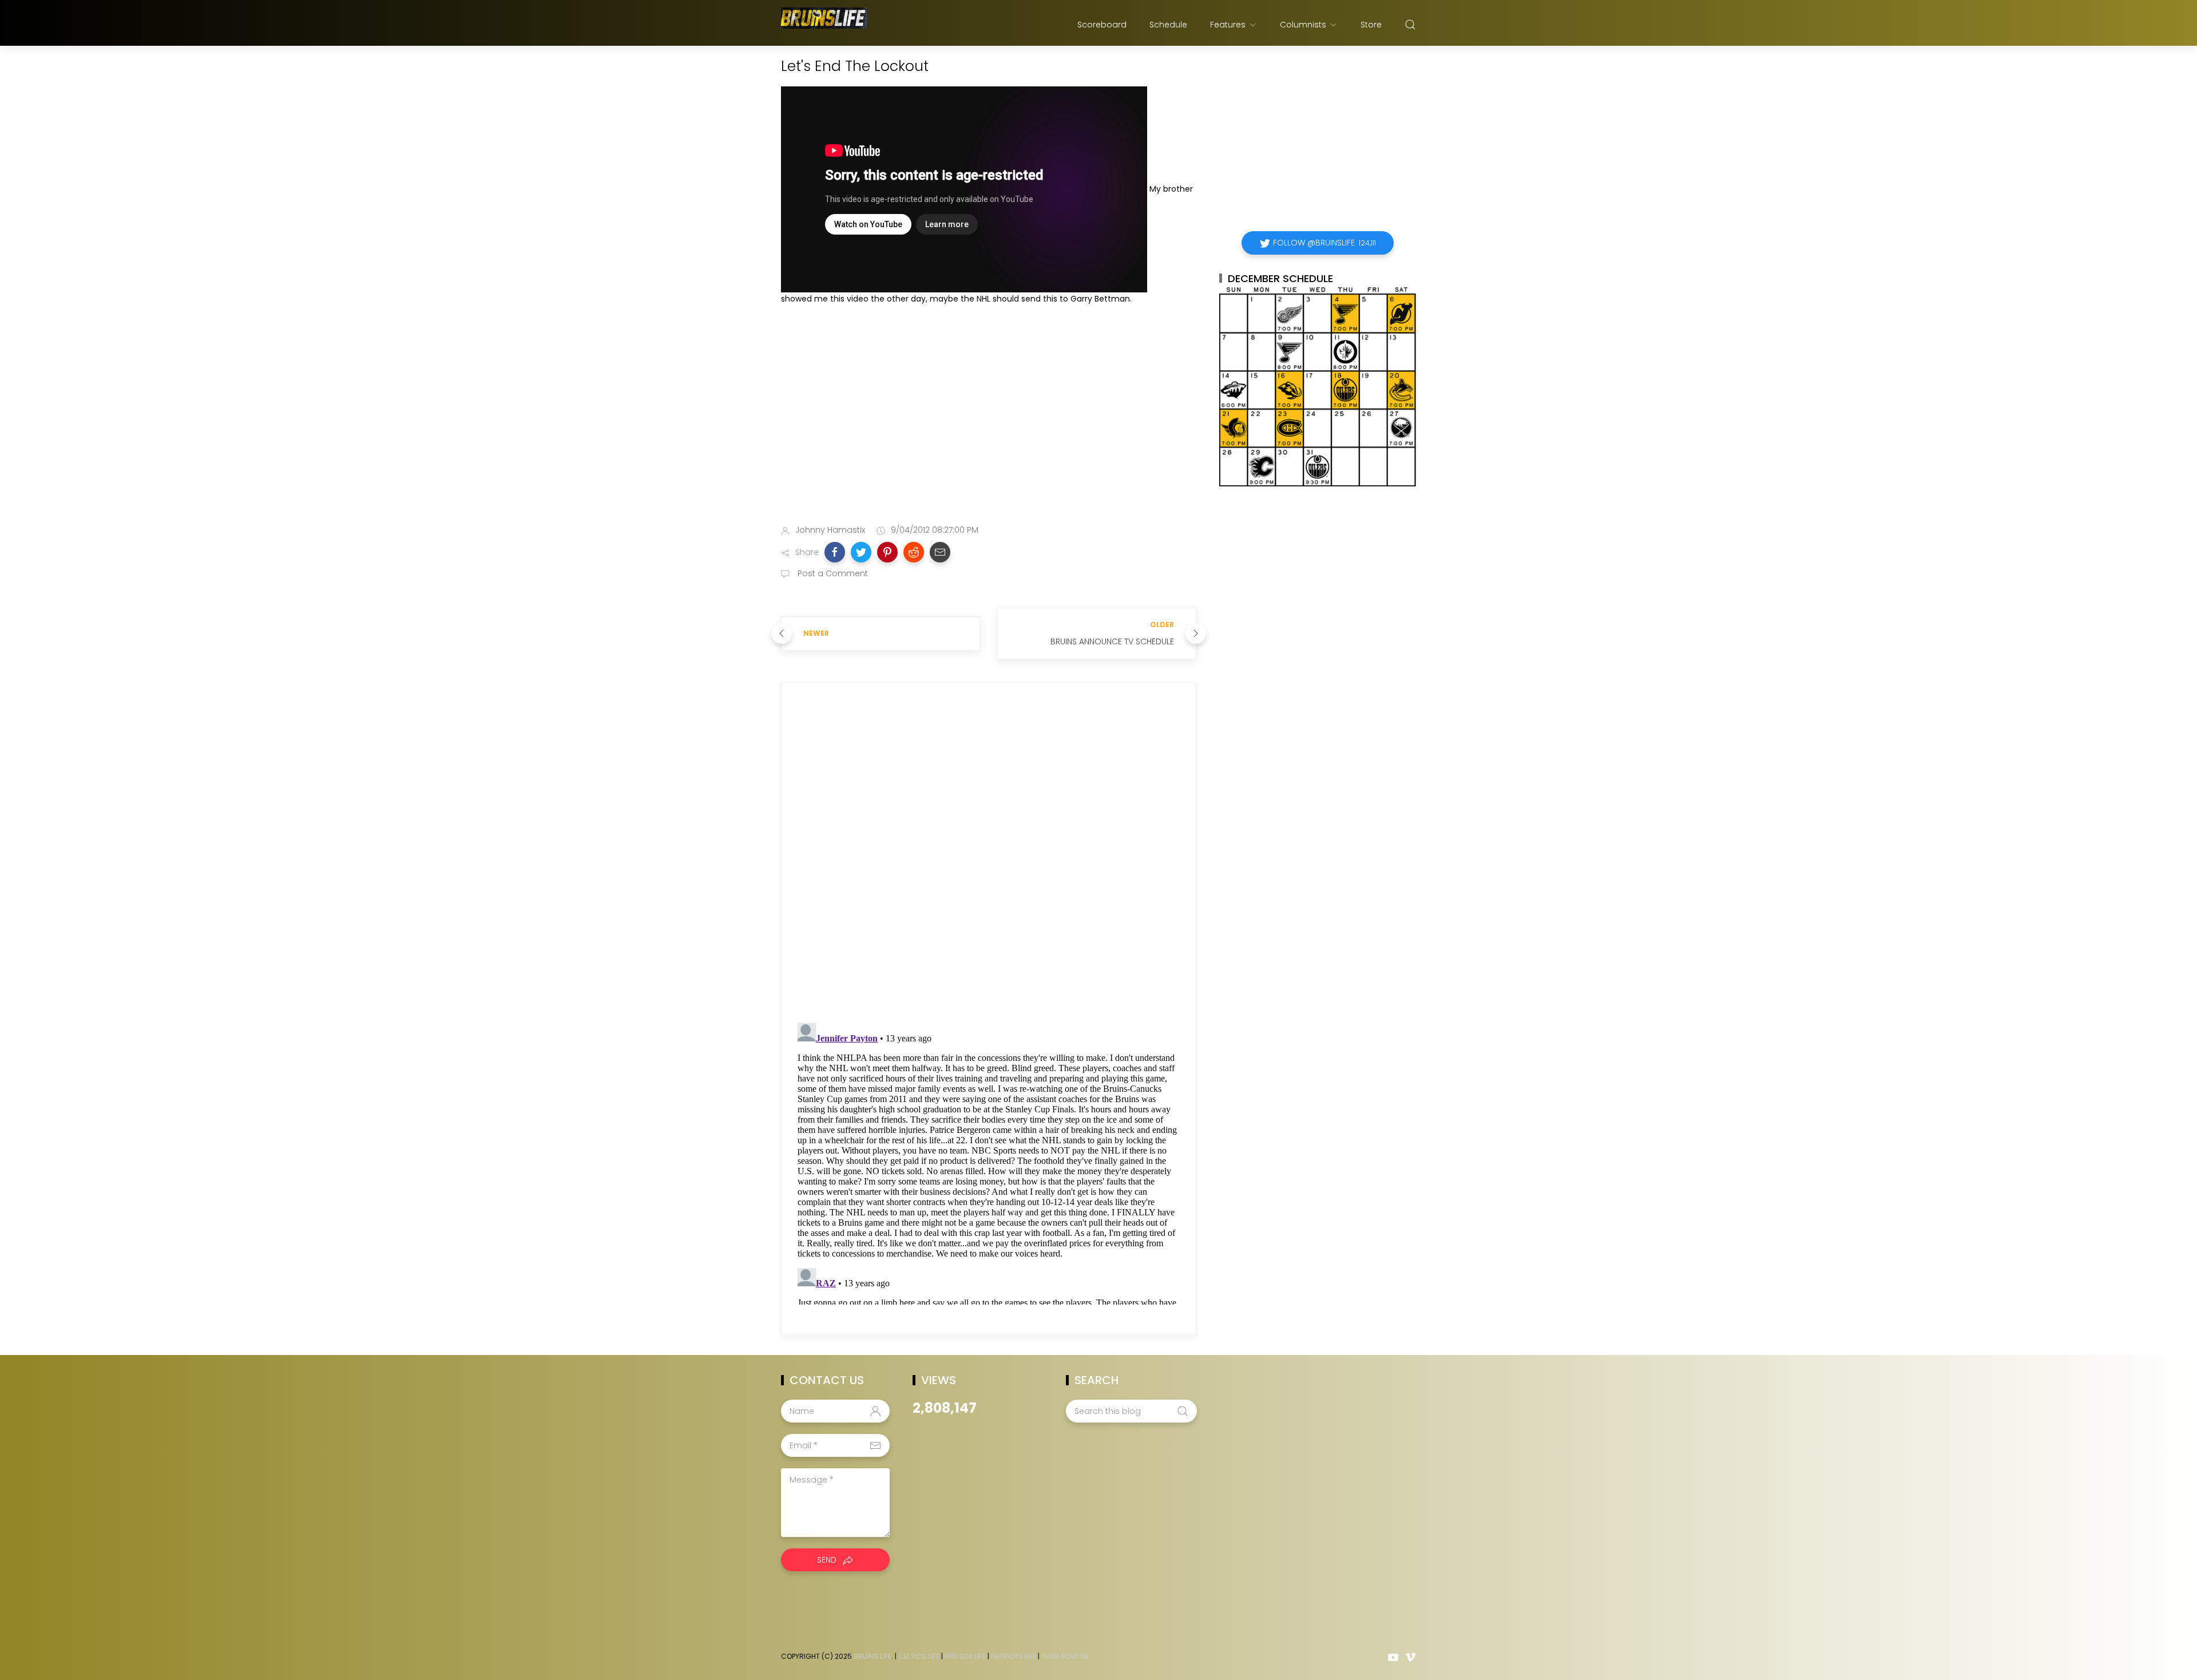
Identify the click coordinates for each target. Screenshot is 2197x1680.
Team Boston (1065, 1656)
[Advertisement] (989, 425)
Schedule (1168, 25)
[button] (835, 552)
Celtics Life (919, 1656)
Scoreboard (1102, 25)
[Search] (1410, 25)
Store (1371, 25)
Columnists (1303, 25)
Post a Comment (832, 573)
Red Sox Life (965, 1656)
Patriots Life (1014, 1656)
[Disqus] (989, 855)
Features (1228, 25)
